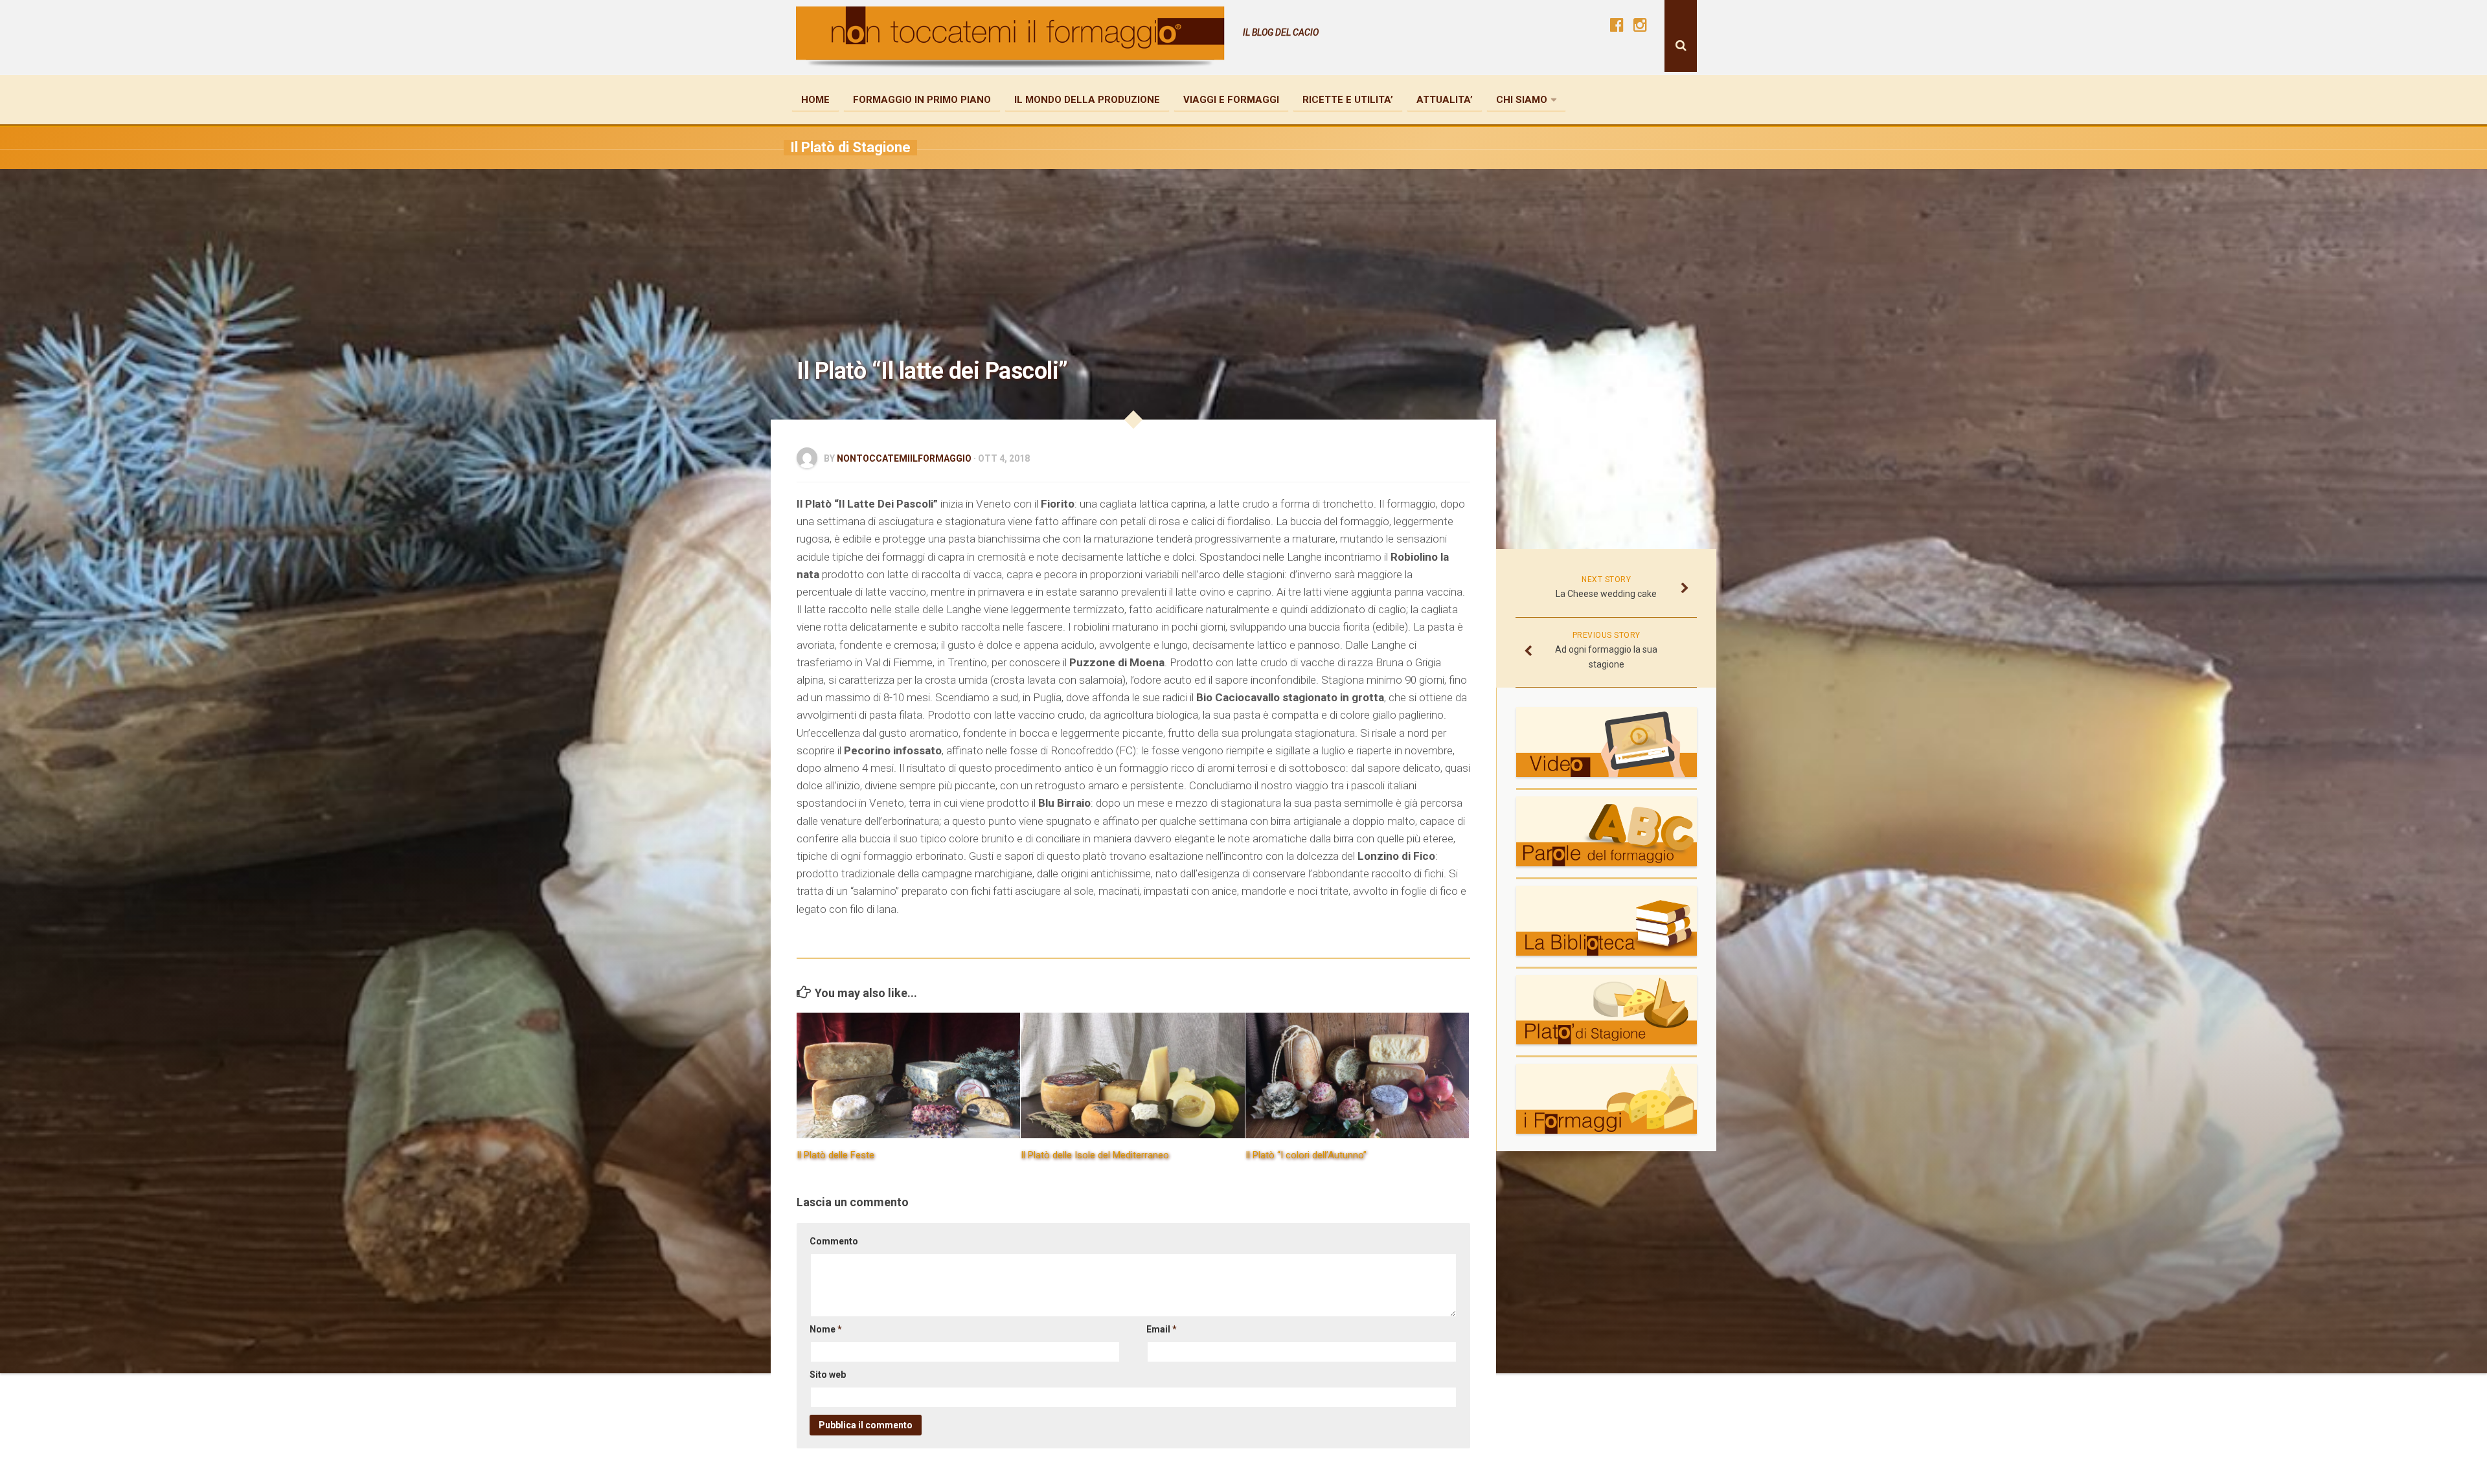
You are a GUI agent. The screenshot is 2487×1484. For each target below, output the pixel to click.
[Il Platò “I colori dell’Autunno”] (1357, 1075)
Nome (826, 1329)
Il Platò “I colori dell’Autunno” (1306, 1155)
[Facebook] (1617, 25)
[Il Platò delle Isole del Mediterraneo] (1132, 1075)
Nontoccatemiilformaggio (904, 458)
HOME (815, 100)
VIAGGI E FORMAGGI (1231, 100)
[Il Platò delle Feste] (908, 1075)
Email (1162, 1329)
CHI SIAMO (1522, 100)
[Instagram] (1640, 25)
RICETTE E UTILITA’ (1348, 100)
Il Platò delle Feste (835, 1155)
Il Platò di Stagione (850, 147)
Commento (834, 1241)
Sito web (828, 1375)
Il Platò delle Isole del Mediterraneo (1095, 1155)
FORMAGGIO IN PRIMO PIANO (922, 100)
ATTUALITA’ (1445, 100)
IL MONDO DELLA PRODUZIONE (1087, 100)
